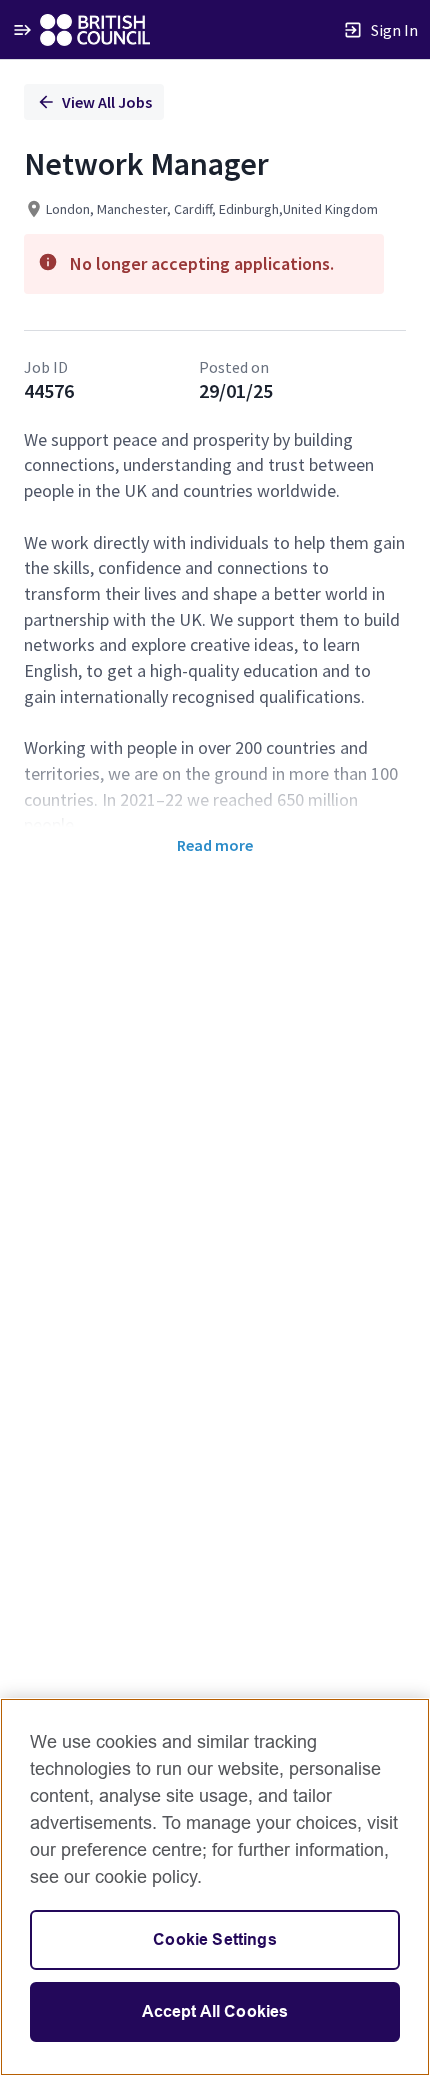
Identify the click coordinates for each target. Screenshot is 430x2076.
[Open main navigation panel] (22, 29)
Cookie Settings (214, 1939)
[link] (95, 30)
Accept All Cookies (215, 2011)
